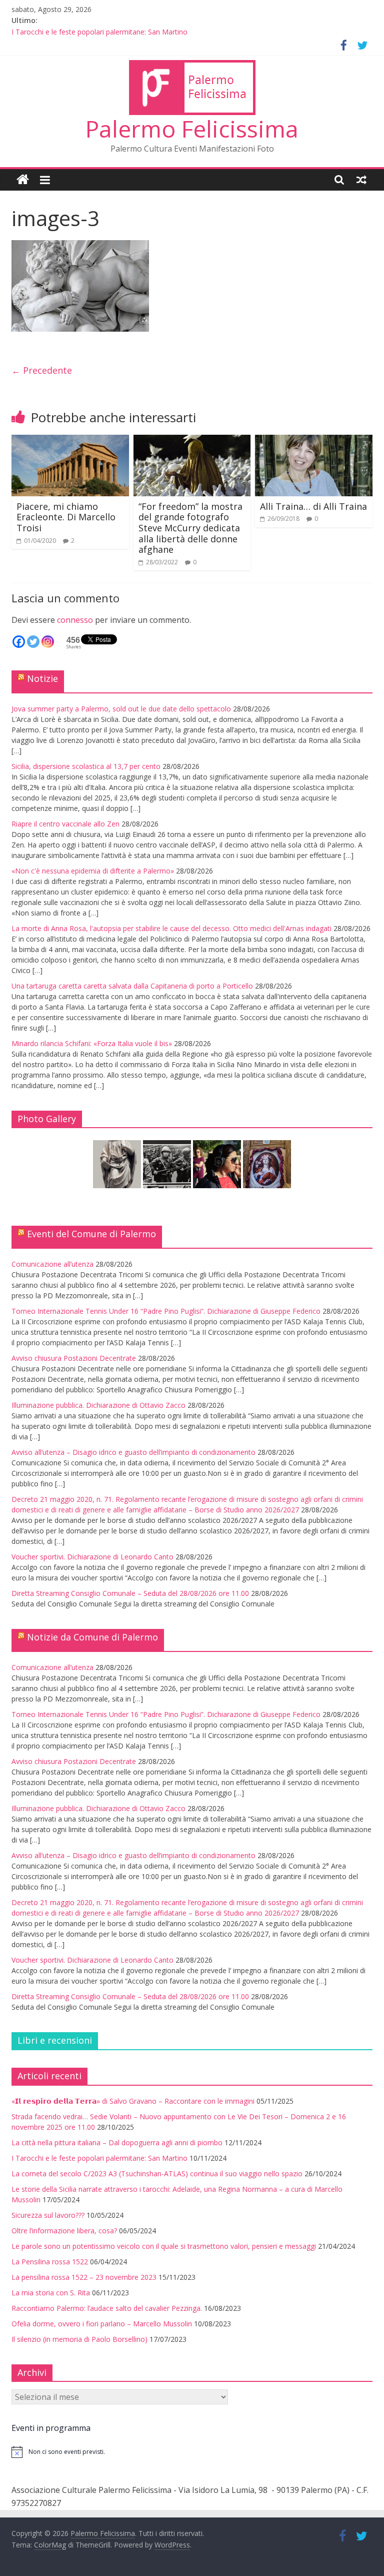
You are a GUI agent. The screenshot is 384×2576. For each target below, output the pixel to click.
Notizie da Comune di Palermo (92, 1637)
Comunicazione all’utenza (52, 1264)
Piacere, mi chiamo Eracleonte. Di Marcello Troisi (66, 517)
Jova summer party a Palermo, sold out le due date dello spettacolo (121, 709)
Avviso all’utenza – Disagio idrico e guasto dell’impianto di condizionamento (133, 1452)
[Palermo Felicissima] (23, 180)
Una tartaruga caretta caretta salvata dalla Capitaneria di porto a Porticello (132, 986)
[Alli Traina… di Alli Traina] (314, 441)
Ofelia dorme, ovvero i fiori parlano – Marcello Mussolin (102, 2324)
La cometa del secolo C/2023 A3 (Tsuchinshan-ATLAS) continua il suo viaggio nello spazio (157, 2174)
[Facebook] (19, 642)
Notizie (42, 678)
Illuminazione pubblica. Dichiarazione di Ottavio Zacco (98, 1405)
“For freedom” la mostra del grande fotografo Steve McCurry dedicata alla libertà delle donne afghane (190, 528)
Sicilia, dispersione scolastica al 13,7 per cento (86, 766)
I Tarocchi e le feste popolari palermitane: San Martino (99, 32)
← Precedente (42, 370)
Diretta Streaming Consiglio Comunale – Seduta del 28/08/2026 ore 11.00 (130, 1593)
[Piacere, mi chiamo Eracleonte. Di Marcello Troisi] (70, 441)
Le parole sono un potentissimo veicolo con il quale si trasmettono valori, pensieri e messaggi (164, 2246)
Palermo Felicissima (192, 129)
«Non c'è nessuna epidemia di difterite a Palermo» (93, 871)
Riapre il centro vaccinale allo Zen (65, 824)
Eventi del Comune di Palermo (91, 1234)
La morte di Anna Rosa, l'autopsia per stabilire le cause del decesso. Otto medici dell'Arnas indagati (171, 928)
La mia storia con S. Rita (51, 2293)
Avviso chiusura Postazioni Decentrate (74, 1358)
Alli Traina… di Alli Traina (313, 506)
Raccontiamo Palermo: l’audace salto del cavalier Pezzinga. (107, 2308)
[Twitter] (33, 642)
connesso (75, 620)
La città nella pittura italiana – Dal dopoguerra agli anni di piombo (117, 2142)
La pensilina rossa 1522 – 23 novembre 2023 (84, 2277)
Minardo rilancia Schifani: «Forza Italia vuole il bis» (92, 1043)
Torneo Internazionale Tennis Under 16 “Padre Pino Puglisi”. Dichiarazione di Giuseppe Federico (166, 1311)
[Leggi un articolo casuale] (361, 180)
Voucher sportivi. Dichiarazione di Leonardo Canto (92, 1557)
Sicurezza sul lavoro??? (48, 2215)
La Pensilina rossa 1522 (50, 2262)
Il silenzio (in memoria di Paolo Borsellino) (79, 2339)
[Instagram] (48, 642)
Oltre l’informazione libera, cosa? (64, 2231)
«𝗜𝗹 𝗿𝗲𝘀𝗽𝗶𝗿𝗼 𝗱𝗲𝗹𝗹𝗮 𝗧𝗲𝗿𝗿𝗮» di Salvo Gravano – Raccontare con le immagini (133, 2101)
